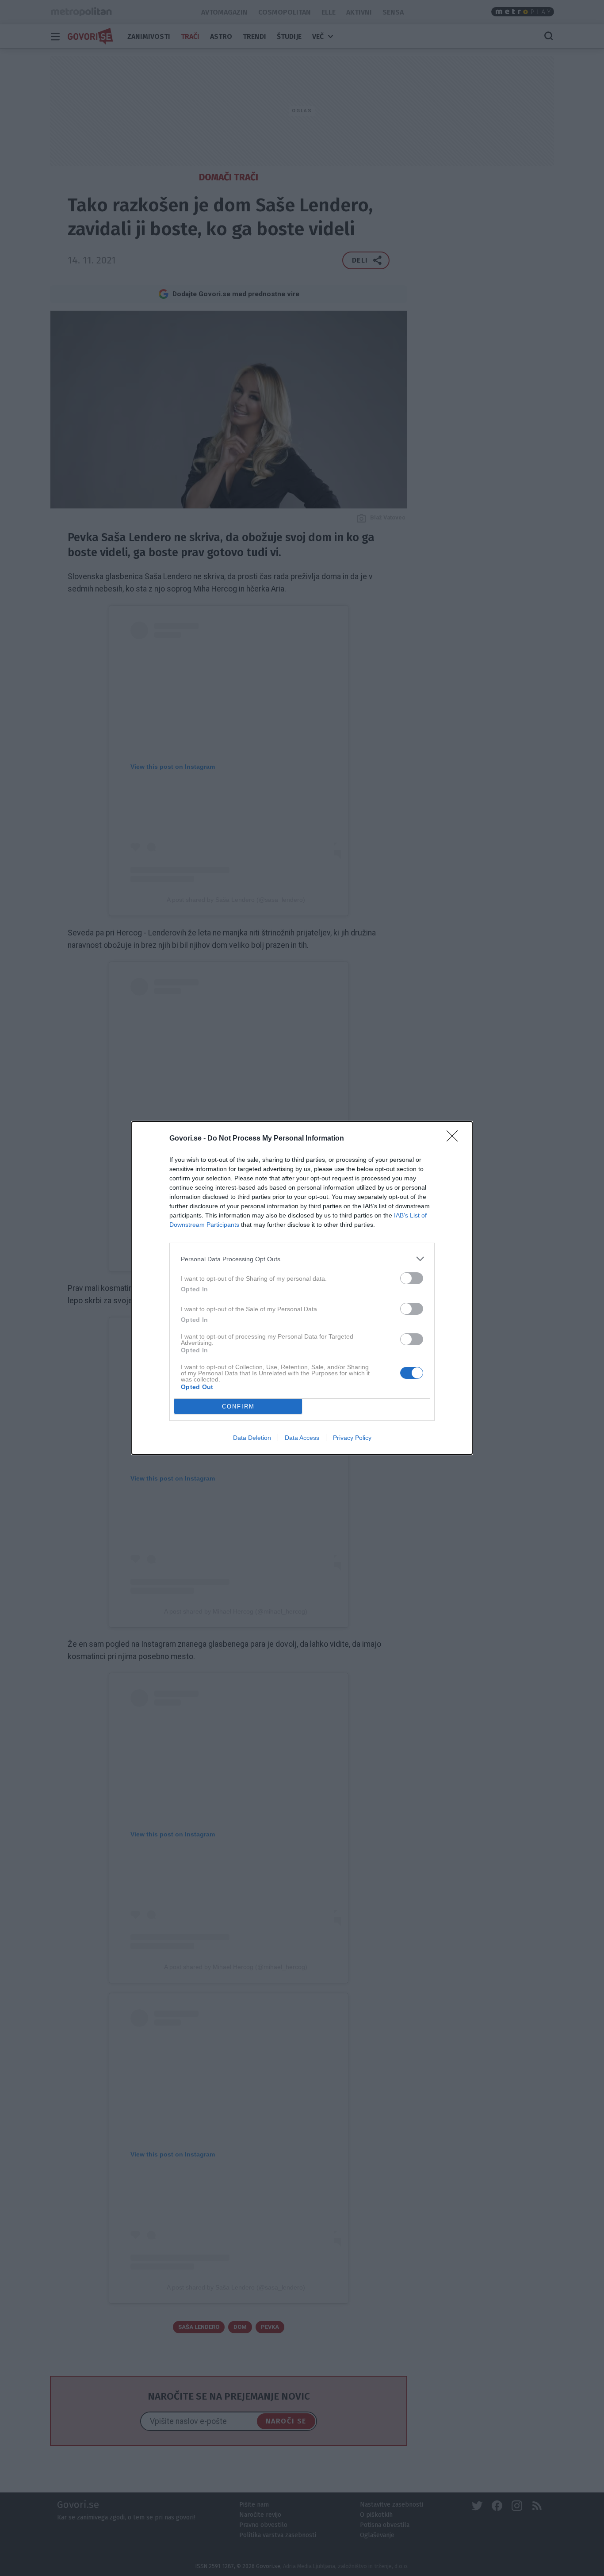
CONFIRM (238, 1406)
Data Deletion (252, 1438)
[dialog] (302, 1288)
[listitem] (302, 1259)
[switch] (412, 1278)
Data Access (302, 1438)
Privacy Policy (352, 1438)
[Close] (455, 1139)
